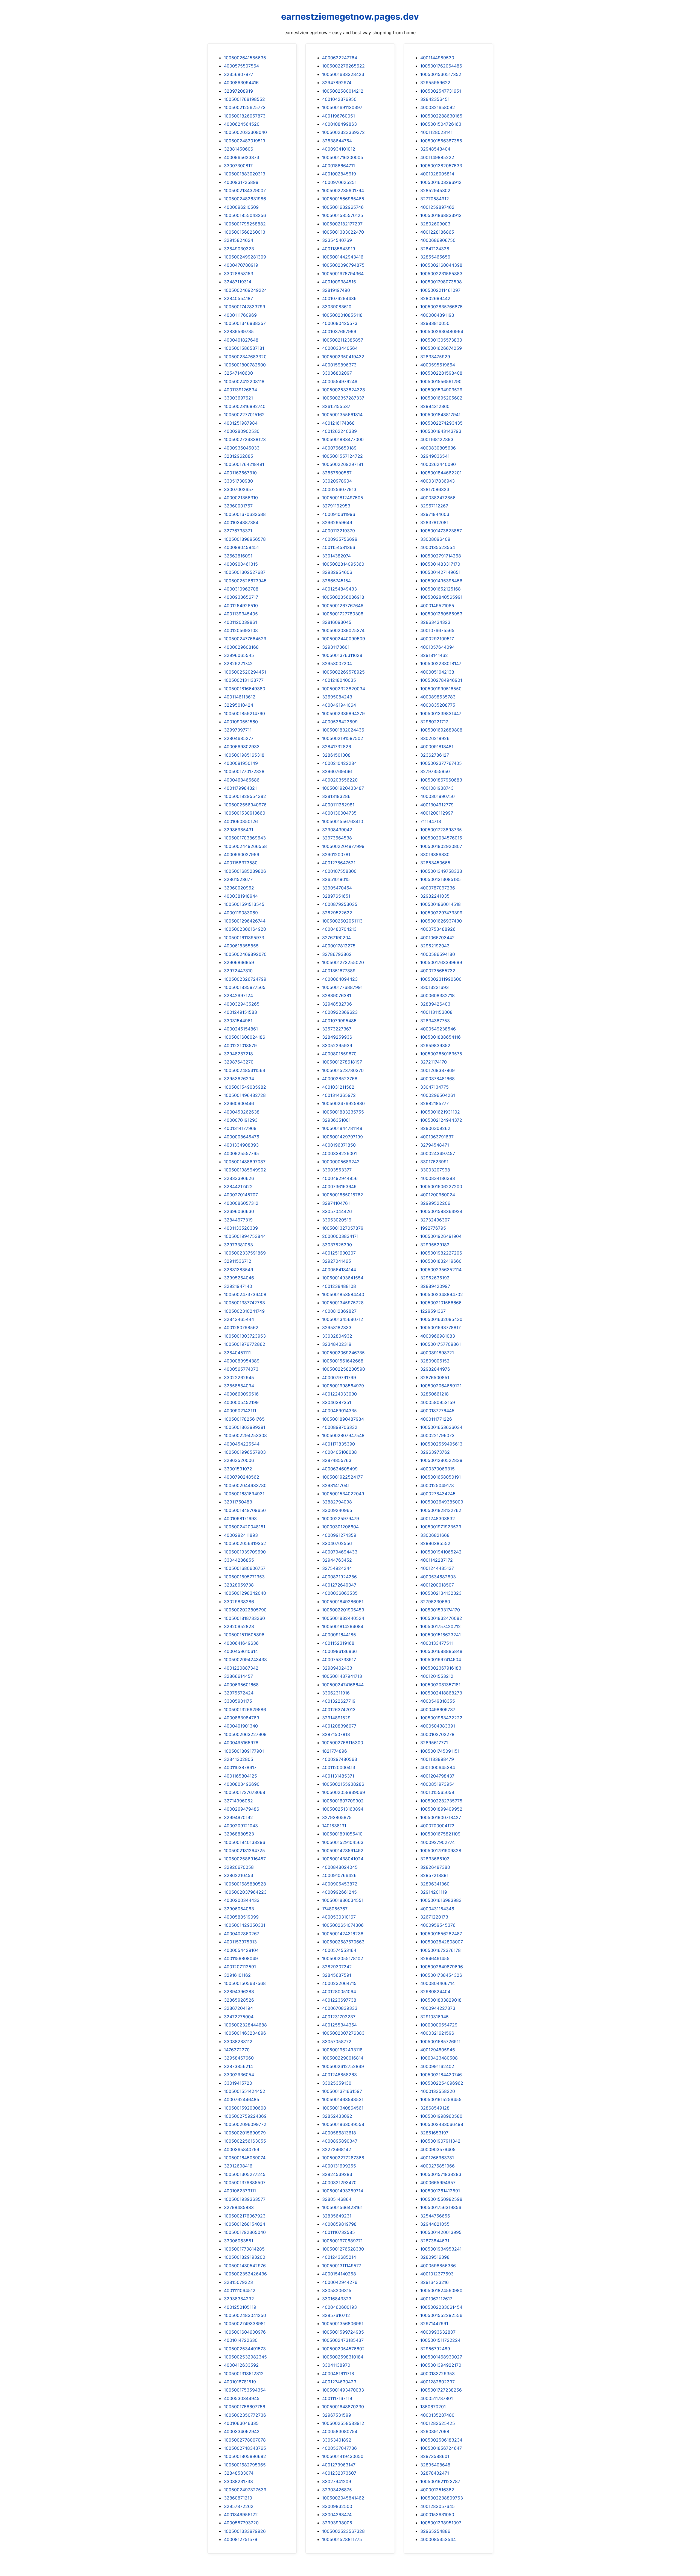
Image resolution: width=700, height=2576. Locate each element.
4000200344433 (242, 1900)
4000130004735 (339, 813)
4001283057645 (437, 2506)
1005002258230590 (344, 1369)
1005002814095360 (343, 564)
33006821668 (435, 1535)
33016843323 (337, 2299)
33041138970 (336, 2365)
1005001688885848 (441, 1651)
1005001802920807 (441, 846)
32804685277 (239, 738)
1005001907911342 (440, 2141)
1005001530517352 (441, 74)
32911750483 (238, 1502)
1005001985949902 (245, 1170)
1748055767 (335, 1909)
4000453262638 (242, 1112)
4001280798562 (241, 1327)
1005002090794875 (343, 265)
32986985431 (239, 830)
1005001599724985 (343, 2332)
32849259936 (337, 1037)
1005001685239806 (245, 871)
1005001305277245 (245, 2174)
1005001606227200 (441, 1186)
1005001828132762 (441, 1510)
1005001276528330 (343, 2249)
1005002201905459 (343, 1610)
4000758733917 (339, 1659)
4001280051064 (339, 1992)
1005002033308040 (245, 132)
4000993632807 (438, 2332)
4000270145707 (241, 1195)
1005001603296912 (441, 182)
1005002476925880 (343, 1103)
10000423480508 (439, 2058)
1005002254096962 (442, 2083)
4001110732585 (339, 2232)
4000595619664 (438, 365)
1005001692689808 (441, 730)
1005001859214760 (244, 713)
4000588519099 (241, 1917)
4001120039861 (240, 622)
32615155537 (336, 406)
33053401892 (337, 2440)
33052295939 (337, 1045)
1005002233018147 (441, 663)
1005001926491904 (441, 1236)
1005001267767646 (343, 606)
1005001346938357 (245, 323)
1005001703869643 (245, 838)
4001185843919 (339, 249)
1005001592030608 (245, 2108)
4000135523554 (438, 547)
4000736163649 (339, 1186)
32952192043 (435, 946)
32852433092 (337, 2116)
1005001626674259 (441, 348)
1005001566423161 (342, 2207)
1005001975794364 (343, 274)
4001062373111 (240, 2191)
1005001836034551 (343, 1900)
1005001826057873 (245, 116)
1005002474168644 (343, 1685)
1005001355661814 (342, 415)
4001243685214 (339, 2257)
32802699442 (435, 298)
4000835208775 (438, 705)
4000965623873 (242, 157)
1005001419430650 (343, 2456)
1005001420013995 (441, 2232)
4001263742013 (339, 1709)
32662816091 (238, 556)
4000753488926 (438, 929)
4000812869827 (339, 1311)
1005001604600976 (245, 2332)
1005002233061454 (441, 2307)
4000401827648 (241, 340)
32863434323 (435, 622)
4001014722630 (241, 2340)
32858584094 (239, 1386)
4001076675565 (437, 630)
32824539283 (337, 2174)
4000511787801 (437, 2398)
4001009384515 (339, 282)
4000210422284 (339, 763)
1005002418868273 (441, 1693)
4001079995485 (339, 1021)
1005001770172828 (244, 771)
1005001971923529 (441, 1527)
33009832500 (337, 2506)
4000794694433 (340, 1552)
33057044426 (337, 1211)
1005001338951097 (441, 2523)
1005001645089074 (245, 2158)
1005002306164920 (245, 929)
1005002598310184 (343, 2357)
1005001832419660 (441, 1261)
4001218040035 (339, 680)
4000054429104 (241, 1950)
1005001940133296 (245, 1842)
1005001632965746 (343, 207)
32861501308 (336, 755)
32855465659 (435, 257)
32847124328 (435, 249)
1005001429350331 (245, 1925)
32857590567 (337, 473)
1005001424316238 (343, 1934)
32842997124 (238, 995)
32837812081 (434, 522)
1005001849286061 (343, 1602)
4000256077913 (339, 489)
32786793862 (337, 954)
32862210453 (239, 1875)
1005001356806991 (343, 2324)
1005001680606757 (245, 1568)
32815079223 (238, 2282)
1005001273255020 (343, 962)
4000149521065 (437, 606)
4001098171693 (240, 1518)
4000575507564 (241, 66)
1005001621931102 (440, 1112)
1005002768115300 (343, 1743)
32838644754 (337, 141)
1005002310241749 (244, 1311)
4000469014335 (339, 1411)
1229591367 (433, 1311)
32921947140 (238, 1286)
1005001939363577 (245, 2199)
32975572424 (239, 1693)
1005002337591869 (245, 1253)
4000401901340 (241, 1726)
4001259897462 (437, 207)
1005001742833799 (245, 307)
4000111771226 (436, 1419)
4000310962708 (241, 589)
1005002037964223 (245, 1892)
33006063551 (239, 2241)
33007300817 (238, 166)
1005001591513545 (244, 904)
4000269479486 (242, 1809)
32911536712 (238, 1261)
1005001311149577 (342, 2266)
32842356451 (435, 99)
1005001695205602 (441, 398)
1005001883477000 (343, 439)
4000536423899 (340, 722)
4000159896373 (339, 365)
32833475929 (435, 357)
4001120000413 (339, 1767)
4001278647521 (339, 863)
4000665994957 (438, 2183)
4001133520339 (241, 1228)
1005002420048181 (245, 1527)
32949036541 (435, 456)
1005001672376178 (441, 1950)
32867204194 (238, 2008)
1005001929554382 (245, 796)
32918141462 (434, 655)
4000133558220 (438, 2091)
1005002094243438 (245, 1659)
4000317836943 (437, 481)
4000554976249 (340, 381)
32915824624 (239, 240)
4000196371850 (339, 1145)
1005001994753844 (245, 1236)
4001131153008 (436, 1012)
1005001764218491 (244, 464)
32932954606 (337, 572)
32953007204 (337, 663)
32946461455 (435, 1958)
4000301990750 (437, 796)
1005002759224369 (245, 2116)
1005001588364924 (441, 1211)
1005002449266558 (245, 846)
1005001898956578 (245, 539)
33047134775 (434, 1087)
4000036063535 (340, 1593)
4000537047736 (339, 2448)
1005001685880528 (245, 1884)
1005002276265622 (343, 66)
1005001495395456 (441, 581)
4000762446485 (242, 2099)
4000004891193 (437, 315)
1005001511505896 (244, 1635)
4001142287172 (437, 1560)
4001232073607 (339, 2473)
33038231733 (238, 2481)
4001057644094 (437, 647)
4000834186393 (438, 1178)
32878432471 (435, 2473)
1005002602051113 (342, 921)
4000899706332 (340, 1427)
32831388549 (239, 1270)
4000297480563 (340, 1759)
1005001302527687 (245, 572)
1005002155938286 (343, 1784)
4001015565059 (437, 1792)
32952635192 (435, 1278)
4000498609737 (438, 1709)
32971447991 (434, 2324)
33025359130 (337, 2083)
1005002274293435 (441, 423)
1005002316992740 (245, 406)
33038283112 (238, 2042)
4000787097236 (438, 888)
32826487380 (435, 1867)
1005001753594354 (245, 2390)
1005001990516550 (441, 689)
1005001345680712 (343, 1319)
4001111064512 (240, 2290)
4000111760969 (240, 315)
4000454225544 (242, 1444)
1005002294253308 (245, 1435)
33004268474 (337, 2515)
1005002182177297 (342, 224)
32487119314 (238, 282)
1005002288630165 (441, 116)
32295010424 (239, 705)
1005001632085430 (441, 1319)
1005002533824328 (344, 390)
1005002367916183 (441, 1668)
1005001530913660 (245, 813)
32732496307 (435, 1220)
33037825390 (337, 1245)
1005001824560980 (441, 2290)
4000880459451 (241, 547)
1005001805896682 (245, 2456)
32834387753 (435, 1021)
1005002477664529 (245, 639)
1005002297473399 (441, 913)
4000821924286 (339, 1577)
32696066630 (239, 1211)
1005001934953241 (441, 2249)
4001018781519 (240, 2382)
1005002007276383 (343, 2033)
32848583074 (239, 2473)
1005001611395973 (244, 938)
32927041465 (337, 1261)
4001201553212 (437, 1676)
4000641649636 (241, 1643)
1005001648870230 (343, 2407)
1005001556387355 (441, 141)
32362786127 (435, 755)
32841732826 (337, 747)
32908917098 (435, 2431)
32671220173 (434, 1917)
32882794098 (337, 1502)
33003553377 (337, 1170)
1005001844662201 (441, 473)
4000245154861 (241, 1029)
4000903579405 (438, 2149)
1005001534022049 (343, 1494)
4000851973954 (437, 1784)
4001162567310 (240, 473)
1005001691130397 (342, 107)
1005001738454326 (441, 1975)
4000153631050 (437, 2515)
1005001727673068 (245, 1792)
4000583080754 (340, 2431)
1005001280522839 (441, 1460)
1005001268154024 (245, 2224)
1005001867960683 (441, 780)
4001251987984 (241, 423)
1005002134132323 (441, 1593)
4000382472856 (438, 498)
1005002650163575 (441, 1054)
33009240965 (337, 1510)
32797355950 (435, 771)
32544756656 (435, 2216)
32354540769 (337, 240)
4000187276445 (437, 1411)
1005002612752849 (343, 2066)
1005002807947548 (343, 1435)
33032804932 (337, 1336)
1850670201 (433, 2407)
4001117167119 (337, 2398)
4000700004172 (437, 1826)
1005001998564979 (343, 1386)
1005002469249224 (245, 290)
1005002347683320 (245, 357)
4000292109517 (437, 639)
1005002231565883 (441, 274)
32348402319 (337, 1344)
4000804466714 (437, 1983)
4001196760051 (339, 116)
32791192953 (336, 506)
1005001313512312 (244, 2374)
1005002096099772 (245, 2124)
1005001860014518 (441, 904)
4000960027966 (242, 854)
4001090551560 (241, 722)
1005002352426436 (245, 2274)
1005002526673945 (245, 581)
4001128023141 (436, 132)
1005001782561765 (244, 1419)
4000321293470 (339, 2183)
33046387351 (337, 1402)
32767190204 (336, 938)
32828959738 (239, 1585)
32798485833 (239, 2207)
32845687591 (337, 1975)
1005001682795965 (245, 2465)
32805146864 (337, 2199)
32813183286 (336, 796)
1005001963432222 (441, 1718)
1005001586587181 (244, 348)
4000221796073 (437, 1435)
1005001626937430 (441, 921)
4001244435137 (437, 1568)
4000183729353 (437, 2374)
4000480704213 (339, 929)
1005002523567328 (343, 2531)
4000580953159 (438, 1402)
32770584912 (435, 199)
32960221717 (434, 722)
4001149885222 (437, 157)
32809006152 (435, 1361)
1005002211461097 (440, 290)
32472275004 (239, 2017)
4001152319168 (338, 1643)
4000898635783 (438, 697)
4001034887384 (241, 522)
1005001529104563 (343, 1842)
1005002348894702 (442, 1294)
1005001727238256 (441, 2390)
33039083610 (337, 307)
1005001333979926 (245, 2531)
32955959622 (435, 83)
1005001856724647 (441, 2448)
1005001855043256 (245, 215)
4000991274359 (339, 1535)
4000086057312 (241, 1203)
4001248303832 (438, 1518)
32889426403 (435, 1004)
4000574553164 (339, 1950)
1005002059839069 (344, 1792)
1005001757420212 (441, 1626)
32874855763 (337, 1460)
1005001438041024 (343, 1859)
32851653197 (434, 2133)
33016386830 (435, 854)
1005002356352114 (441, 1270)
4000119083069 (241, 913)
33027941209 (337, 2481)
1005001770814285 (244, 2249)
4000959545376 (438, 1925)
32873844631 (435, 2241)
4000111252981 (338, 805)
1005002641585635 (245, 58)
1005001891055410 (342, 1834)
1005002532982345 (245, 2357)
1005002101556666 (441, 1303)
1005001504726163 (441, 124)
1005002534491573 (245, 2349)
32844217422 (238, 1186)
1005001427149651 (440, 572)
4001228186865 (437, 232)
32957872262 (239, 2506)
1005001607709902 (343, 1801)
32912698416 (238, 2166)
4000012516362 (437, 2490)
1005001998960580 (441, 2116)
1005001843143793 (441, 431)
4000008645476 (242, 1137)
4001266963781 (437, 2158)
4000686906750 (438, 240)
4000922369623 (340, 1012)
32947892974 (337, 83)
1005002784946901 (441, 680)
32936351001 (336, 1120)
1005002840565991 (441, 597)
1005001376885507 (245, 2183)
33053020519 (337, 1220)
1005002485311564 (245, 1070)
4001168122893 (437, 439)
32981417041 (336, 1485)
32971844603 (435, 514)
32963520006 (239, 1460)
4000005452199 (241, 1402)
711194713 (431, 821)
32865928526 (239, 2000)
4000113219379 (339, 531)
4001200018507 (437, 1585)
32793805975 (337, 1817)
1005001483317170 (440, 564)
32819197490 (336, 290)
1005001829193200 (245, 2257)
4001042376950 (339, 99)
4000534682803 (438, 1577)
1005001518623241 (441, 1635)
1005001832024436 (343, 730)
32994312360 (435, 406)
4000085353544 (438, 2539)
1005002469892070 (245, 954)
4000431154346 (437, 1909)
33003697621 (238, 398)
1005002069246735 (343, 1353)
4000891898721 (437, 1353)
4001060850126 (241, 821)
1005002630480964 (442, 331)
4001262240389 (339, 431)
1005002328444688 (245, 2025)
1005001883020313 (245, 174)
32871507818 (336, 1734)
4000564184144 (339, 1270)
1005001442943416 (343, 257)
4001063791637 (437, 1137)
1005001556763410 (343, 821)
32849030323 (239, 249)
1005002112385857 (343, 340)
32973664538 (337, 838)
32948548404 (435, 149)
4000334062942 (242, 2431)
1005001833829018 (441, 2000)
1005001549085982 (245, 1087)
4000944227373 (438, 2008)
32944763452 (337, 1560)
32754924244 (337, 1568)
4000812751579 (241, 2539)
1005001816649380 (245, 689)
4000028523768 (340, 1079)
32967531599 (337, 2415)
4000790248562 (242, 1477)
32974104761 (336, 1203)
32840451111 (237, 1353)
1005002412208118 (244, 381)
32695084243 (337, 697)
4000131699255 (339, 2166)
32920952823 (239, 1626)
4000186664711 (339, 166)
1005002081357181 (440, 1685)
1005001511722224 (440, 2340)
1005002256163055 (245, 2141)
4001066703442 (437, 938)
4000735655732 (438, 971)
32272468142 (337, 2149)
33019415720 (238, 2083)
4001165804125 (240, 1776)
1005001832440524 (343, 1618)
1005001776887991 (342, 987)
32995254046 (239, 1278)
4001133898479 (437, 1759)
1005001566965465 (343, 199)
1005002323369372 (343, 132)
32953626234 (239, 1079)
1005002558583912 (343, 2423)
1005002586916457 (245, 1859)
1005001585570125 (343, 215)
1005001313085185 (441, 879)
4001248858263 (339, 2075)
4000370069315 (437, 1469)
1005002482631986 (245, 199)
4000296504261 (438, 1095)
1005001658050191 (441, 1477)
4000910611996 (339, 514)
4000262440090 (438, 464)
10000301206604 (340, 1527)
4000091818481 (437, 747)
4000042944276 (340, 2282)
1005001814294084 (343, 1626)
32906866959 (239, 962)
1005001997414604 (441, 1659)
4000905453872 (340, 1884)
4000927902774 (437, 1842)
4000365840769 (242, 2149)
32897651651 (336, 896)
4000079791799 (339, 1377)
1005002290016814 (343, 2058)
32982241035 (435, 896)
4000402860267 (242, 1934)
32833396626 (239, 1178)
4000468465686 (242, 780)
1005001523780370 (343, 1070)
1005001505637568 (245, 1983)
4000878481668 (437, 1079)
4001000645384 (438, 1767)
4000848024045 (340, 1867)
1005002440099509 (344, 639)
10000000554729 (439, 2025)
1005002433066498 (442, 2124)
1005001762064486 (441, 66)
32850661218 (434, 1394)
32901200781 (336, 854)
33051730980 (238, 481)
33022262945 (239, 1377)
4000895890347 (340, 2141)
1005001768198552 (244, 99)
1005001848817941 (440, 415)
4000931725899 (241, 182)
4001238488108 (339, 1286)
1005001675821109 (440, 1834)
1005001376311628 (342, 655)
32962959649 (337, 522)
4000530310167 (339, 1917)
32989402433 (337, 1668)
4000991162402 (437, 2066)
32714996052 (238, 1801)
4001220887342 (241, 1668)
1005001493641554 (343, 1278)
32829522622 (337, 913)
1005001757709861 (441, 1344)
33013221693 (434, 987)
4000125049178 (437, 1485)
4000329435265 (242, 1004)
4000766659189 (339, 448)
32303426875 (337, 2490)
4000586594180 (438, 954)
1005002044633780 (245, 1485)
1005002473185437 (343, 2340)
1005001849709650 (245, 1510)
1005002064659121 (441, 1386)
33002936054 (239, 2075)
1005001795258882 (245, 224)
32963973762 (435, 1452)
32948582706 (337, 1004)
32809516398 (435, 2257)
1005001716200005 (343, 157)
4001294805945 (438, 2050)
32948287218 (238, 1054)
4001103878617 (240, 1767)
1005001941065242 (441, 1552)
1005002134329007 (245, 190)
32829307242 (337, 1967)
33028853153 (239, 274)
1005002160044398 (441, 265)
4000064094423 (340, 979)
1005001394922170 (441, 2365)
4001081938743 (437, 788)
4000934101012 (339, 149)
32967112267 (434, 506)
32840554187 (238, 298)
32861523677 (238, 879)
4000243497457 (438, 1153)
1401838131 (334, 1826)
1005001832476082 (441, 1618)
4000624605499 (340, 1469)
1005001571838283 (441, 2174)
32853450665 (435, 863)
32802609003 (435, 224)
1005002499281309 (245, 257)
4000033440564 (340, 348)
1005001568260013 (245, 232)
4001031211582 (338, 1087)
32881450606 (239, 149)
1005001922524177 (342, 1477)
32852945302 (435, 190)
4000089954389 (242, 1361)
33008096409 (435, 539)
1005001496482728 (245, 1095)
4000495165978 (241, 1743)
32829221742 (238, 663)
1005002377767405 (441, 763)
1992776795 (433, 1228)
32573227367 (337, 1029)
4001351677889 (339, 971)
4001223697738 (339, 2000)
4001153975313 (240, 1942)
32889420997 (435, 1286)
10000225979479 (341, 1518)
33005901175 (238, 1701)
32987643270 (239, 1062)
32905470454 (337, 888)
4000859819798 (339, 2224)
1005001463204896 (245, 2033)
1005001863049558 (343, 2124)
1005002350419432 (343, 357)
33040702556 (337, 1543)
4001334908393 (241, 1145)
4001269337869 (437, 1070)
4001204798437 (437, 1776)
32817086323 (435, 489)
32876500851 (435, 1377)
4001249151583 (240, 1012)
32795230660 (435, 1602)
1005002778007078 (245, 2440)
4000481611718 (338, 2374)
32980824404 (435, 1992)
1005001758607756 (245, 2407)
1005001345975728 (343, 1303)
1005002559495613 (441, 1444)
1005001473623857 (441, 531)
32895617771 (434, 1743)
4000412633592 (241, 2365)
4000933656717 (241, 597)
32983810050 (435, 323)
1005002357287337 (343, 398)
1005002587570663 (343, 1942)
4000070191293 (241, 1120)
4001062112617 (436, 2299)
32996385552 (435, 1543)
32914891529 (336, 1718)
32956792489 (435, 2349)
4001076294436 (339, 298)
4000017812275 (339, 946)
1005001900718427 (441, 1817)
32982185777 (434, 1103)
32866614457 (238, 1676)
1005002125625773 (245, 107)
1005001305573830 (441, 340)
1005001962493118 (342, 2050)
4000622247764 (340, 58)
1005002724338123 (245, 439)
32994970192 (238, 1817)
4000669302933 (242, 747)
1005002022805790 (245, 1610)
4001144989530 (437, 58)
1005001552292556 (441, 2315)
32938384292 (239, 2299)
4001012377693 (437, 2274)
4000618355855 (241, 946)
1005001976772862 (245, 1344)
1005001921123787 (440, 2481)
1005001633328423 (343, 74)
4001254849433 (339, 589)
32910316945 (434, 2017)
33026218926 (435, 738)
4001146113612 (240, 697)
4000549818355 (438, 1701)
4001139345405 (241, 614)
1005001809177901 (244, 1751)
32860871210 (238, 2498)
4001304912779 (437, 805)
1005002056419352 (245, 1543)
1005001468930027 (441, 2357)
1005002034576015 (441, 838)
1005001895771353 (244, 1577)
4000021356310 (241, 498)
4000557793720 (241, 2523)
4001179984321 (240, 788)
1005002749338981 (245, 2324)
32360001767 (238, 506)
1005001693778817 (441, 1327)
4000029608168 (241, 647)
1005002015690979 (245, 2133)
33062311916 (336, 1693)
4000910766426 (339, 1875)
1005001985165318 (244, 755)
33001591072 (238, 1469)
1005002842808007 (442, 1942)
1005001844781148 (342, 1128)
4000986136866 (339, 1651)
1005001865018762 (343, 1195)
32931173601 (336, 647)
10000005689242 (341, 1162)
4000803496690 (242, 1784)
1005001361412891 (440, 2191)
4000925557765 (241, 1153)
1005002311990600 (441, 979)
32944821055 (435, 2224)
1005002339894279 (343, 713)
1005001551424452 (245, 2091)
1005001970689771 (342, 2241)
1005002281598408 (441, 373)
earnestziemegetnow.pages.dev (350, 17)
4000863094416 (241, 83)
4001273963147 (339, 2465)
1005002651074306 (343, 1925)
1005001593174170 (440, 1610)
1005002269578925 (343, 672)
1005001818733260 (244, 1618)
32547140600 (238, 373)
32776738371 (238, 531)
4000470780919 (241, 265)
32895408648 (435, 2465)
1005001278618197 (342, 1062)
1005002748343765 (245, 2448)
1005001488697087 (245, 1162)
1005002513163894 (343, 1809)
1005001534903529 (441, 390)
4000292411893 (241, 1535)
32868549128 (435, 2108)
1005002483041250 (245, 2315)
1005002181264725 (244, 1851)
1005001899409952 (441, 1809)
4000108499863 (339, 124)
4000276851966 (437, 2166)
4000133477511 (437, 1643)
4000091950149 (241, 763)
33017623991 (434, 1162)
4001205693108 (241, 630)
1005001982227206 (441, 1253)
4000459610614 (241, 1651)
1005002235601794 (343, 190)
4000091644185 (339, 1635)
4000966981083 (438, 1336)
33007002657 (239, 489)
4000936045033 (242, 448)
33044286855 (239, 1560)
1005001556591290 (441, 381)
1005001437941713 (342, 1676)
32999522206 (435, 1203)
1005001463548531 (343, 2099)
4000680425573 (340, 323)
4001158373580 (241, 863)
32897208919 (238, 91)
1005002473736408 (245, 1294)
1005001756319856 (441, 2207)
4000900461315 (241, 564)
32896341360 (435, 1884)
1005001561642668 (343, 1361)
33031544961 (238, 1021)
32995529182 (435, 1245)
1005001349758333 (441, 871)
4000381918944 (241, 896)
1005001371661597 (342, 2091)
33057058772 (337, 2042)
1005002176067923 (245, 2216)
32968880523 (239, 1834)
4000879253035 (340, 904)
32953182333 (337, 1327)
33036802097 (337, 373)
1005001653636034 (441, 1427)
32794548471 (435, 1145)
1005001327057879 (343, 1228)
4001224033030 (339, 1394)
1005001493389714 (343, 2191)
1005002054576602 (343, 2349)
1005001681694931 (244, 1494)
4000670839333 (340, 2008)
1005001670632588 (245, 514)
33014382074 (336, 556)
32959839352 (435, 1045)
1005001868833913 (441, 215)
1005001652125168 (441, 589)
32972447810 (238, 971)
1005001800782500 (245, 365)
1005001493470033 (343, 2390)
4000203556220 (340, 780)
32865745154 (336, 581)
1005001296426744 (245, 921)
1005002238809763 (442, 2498)
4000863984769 (242, 1718)
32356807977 (239, 74)
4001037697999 (339, 331)
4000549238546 (438, 1029)
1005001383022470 (343, 232)
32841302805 (239, 1759)
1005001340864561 (343, 2108)
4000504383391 (438, 1726)
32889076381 (337, 995)
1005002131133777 (244, 680)
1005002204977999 (343, 846)
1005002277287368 (343, 2158)
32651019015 (336, 879)
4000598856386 (438, 2266)
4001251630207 (339, 1253)
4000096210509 (241, 207)
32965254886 (435, 2531)
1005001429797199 (342, 1137)
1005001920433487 (343, 788)
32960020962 (239, 888)
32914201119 (434, 1892)
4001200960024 (438, 1195)
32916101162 (237, 1975)
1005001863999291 (245, 1427)
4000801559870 (339, 1054)
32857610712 (336, 2315)
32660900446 (239, 1103)
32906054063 (239, 1909)
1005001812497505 (343, 498)
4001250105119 (240, 2307)
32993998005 (337, 2523)
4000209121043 (241, 1826)
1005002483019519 (245, 141)
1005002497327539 (245, 2490)
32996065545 (239, 655)
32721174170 (434, 1062)
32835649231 (337, 2216)
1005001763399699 (441, 962)
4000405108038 (339, 1452)
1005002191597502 (343, 738)
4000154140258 (339, 2274)
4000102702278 (437, 1734)
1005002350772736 (245, 2415)
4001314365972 (339, 1095)
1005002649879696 (442, 1967)
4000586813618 (339, 2133)
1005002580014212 (343, 91)
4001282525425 (438, 2423)
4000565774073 (241, 1369)
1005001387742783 (244, 1303)
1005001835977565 (245, 987)
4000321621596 (437, 2033)
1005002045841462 (343, 2498)
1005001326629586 (245, 1709)
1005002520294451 (245, 672)
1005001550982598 (441, 2199)
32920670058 (239, 1867)
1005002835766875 (441, 307)
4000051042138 (437, 672)
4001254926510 (241, 606)
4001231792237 (339, 2017)
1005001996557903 (245, 1452)
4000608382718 (437, 995)
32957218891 (434, 1875)
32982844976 (435, 1369)
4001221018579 (240, 1045)
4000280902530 (242, 431)
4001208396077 (339, 1726)
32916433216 (434, 2282)
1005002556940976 (245, 805)
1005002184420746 (441, 2075)
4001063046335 (241, 2423)
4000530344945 (242, 2398)
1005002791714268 (441, 556)
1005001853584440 (343, 1294)
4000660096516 (241, 1394)
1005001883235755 (343, 1112)
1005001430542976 (245, 2266)
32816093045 (337, 622)
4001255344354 (339, 2025)
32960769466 (337, 771)
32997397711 (238, 730)
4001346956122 (241, 2515)
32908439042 (337, 830)
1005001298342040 (245, 1593)
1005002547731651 (441, 91)
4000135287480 (437, 2415)
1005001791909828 (441, 1851)
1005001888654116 (441, 1037)
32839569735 (239, 331)
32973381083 (238, 1245)
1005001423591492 (343, 1851)
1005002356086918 (343, 597)
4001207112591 (240, 1967)
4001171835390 (339, 1444)
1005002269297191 (343, 464)
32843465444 (239, 1319)
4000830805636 (438, 448)
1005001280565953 (441, 614)
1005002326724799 (245, 979)
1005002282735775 (441, 1801)
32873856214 (238, 2066)
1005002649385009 (442, 1502)
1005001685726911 (440, 2042)
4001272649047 (339, 1585)
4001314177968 (240, 1128)
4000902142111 (240, 1411)
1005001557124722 (342, 456)
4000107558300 (339, 871)
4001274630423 (339, 2382)
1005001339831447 (441, 713)
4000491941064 (339, 705)
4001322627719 (339, 1701)
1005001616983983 (441, 1900)
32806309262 (435, 1128)
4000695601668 (241, 1685)
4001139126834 (240, 390)
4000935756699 (340, 539)
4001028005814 (437, 174)
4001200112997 (437, 813)
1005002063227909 (245, 1734)
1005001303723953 (245, 1336)
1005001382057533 (441, 166)
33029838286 (239, 1602)
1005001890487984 (343, 1419)
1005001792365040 (245, 2232)
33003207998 (435, 1170)
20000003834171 (340, 1236)
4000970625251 (339, 182)
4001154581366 (339, 547)
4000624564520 (242, 124)
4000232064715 (339, 1983)
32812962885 (239, 456)
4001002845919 (339, 174)
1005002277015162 (244, 415)
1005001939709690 (245, 1552)
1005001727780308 (343, 614)
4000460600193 (339, 2307)
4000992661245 (339, 1892)
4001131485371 (338, 1776)
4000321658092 (438, 107)
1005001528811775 (342, 2539)
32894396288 (239, 1992)
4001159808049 (241, 1958)
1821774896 (335, 1751)
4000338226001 (339, 1153)
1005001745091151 (440, 1751)
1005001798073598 (441, 282)
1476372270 (237, 2050)
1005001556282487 (441, 1934)
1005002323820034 (344, 689)
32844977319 (238, 1220)
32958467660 (239, 2058)
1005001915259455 (441, 2099)
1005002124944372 (441, 1120)
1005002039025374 (343, 630)
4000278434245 (438, 1494)
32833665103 (435, 1859)
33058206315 (337, 2290)
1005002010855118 (342, 315)
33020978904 (337, 481)
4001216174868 (338, 423)
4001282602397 (437, 2382)
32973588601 (435, 2456)
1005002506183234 (441, 2440)
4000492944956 (340, 1178)
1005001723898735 (441, 830)
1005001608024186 (245, 1037)
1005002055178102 (343, 1958)
